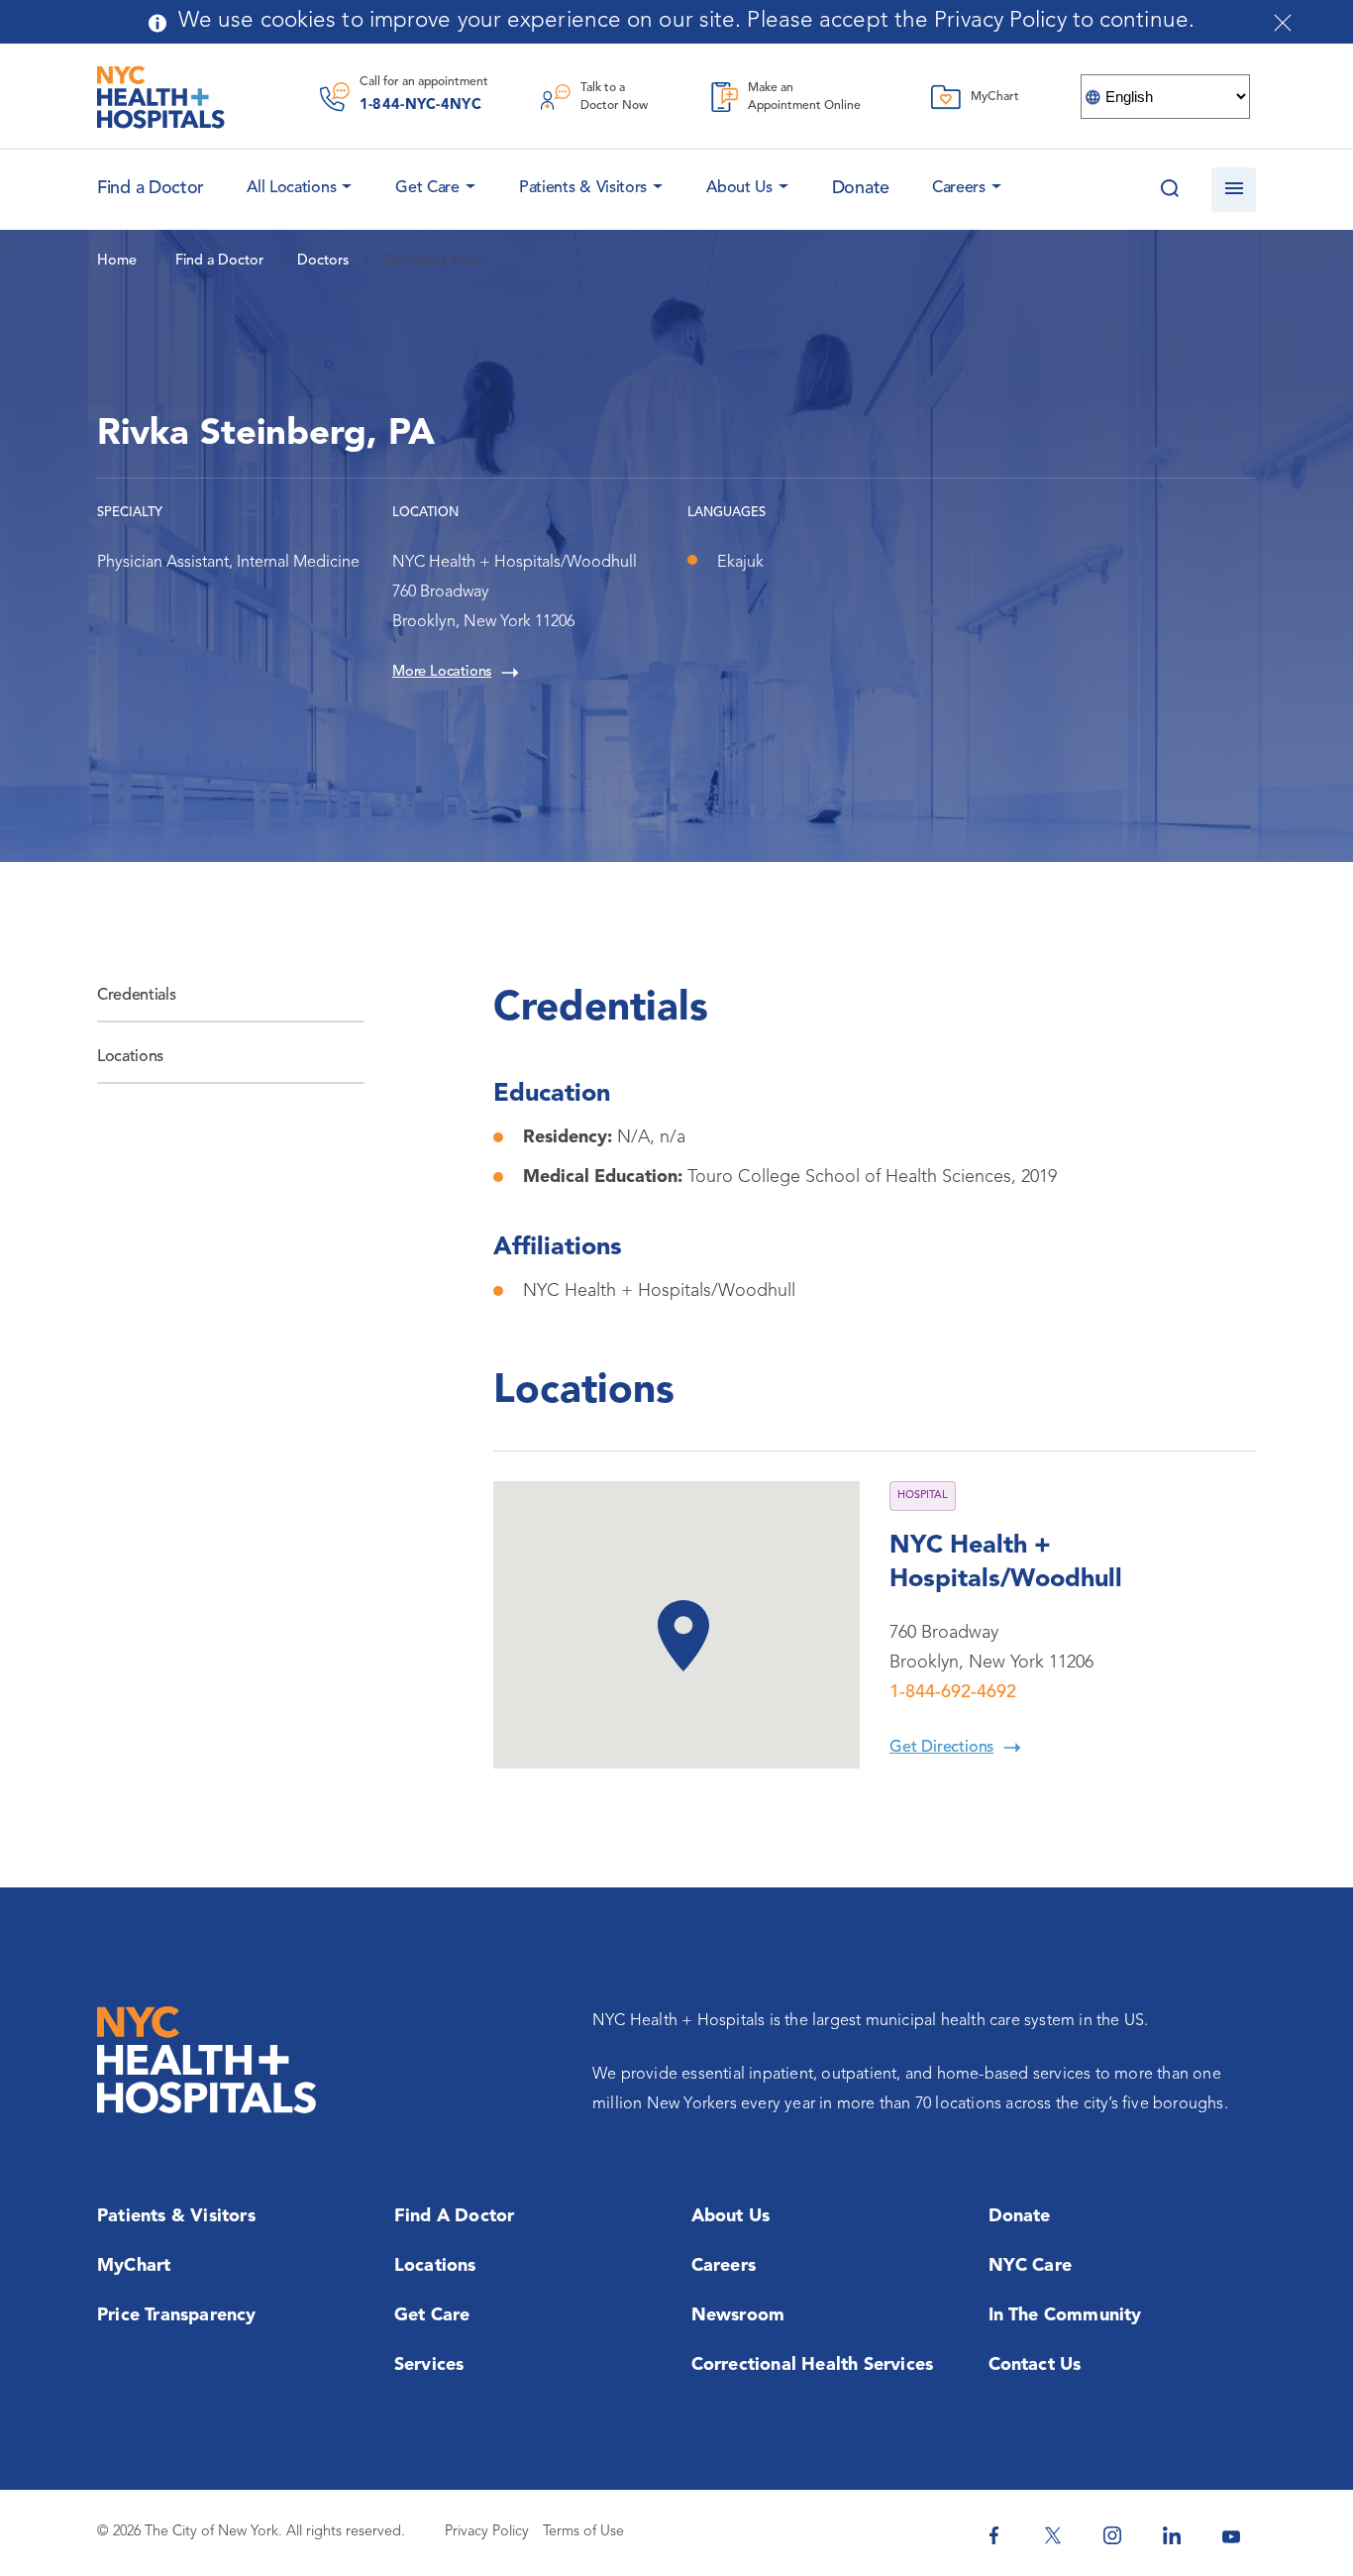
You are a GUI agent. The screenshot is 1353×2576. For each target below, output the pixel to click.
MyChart (134, 2266)
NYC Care (1031, 2266)
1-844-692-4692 (953, 1692)
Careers (959, 188)
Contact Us (1035, 2365)
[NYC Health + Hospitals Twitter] (1053, 2535)
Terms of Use (583, 2532)
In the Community (1065, 2315)
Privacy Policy (487, 2532)
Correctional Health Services (813, 2365)
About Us (739, 188)
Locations (130, 1057)
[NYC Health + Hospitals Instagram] (1112, 2535)
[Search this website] (1169, 190)
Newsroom (738, 2315)
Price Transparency (177, 2315)
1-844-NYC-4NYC (420, 106)
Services (429, 2365)
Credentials (136, 996)
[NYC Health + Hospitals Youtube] (1231, 2535)
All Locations (291, 188)
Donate (861, 188)
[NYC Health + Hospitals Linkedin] (1172, 2535)
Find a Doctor (455, 2216)
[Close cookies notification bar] (1283, 23)
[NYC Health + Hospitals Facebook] (993, 2535)
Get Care (427, 188)
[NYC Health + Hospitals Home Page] (161, 97)
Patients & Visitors (583, 188)
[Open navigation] (1234, 190)
